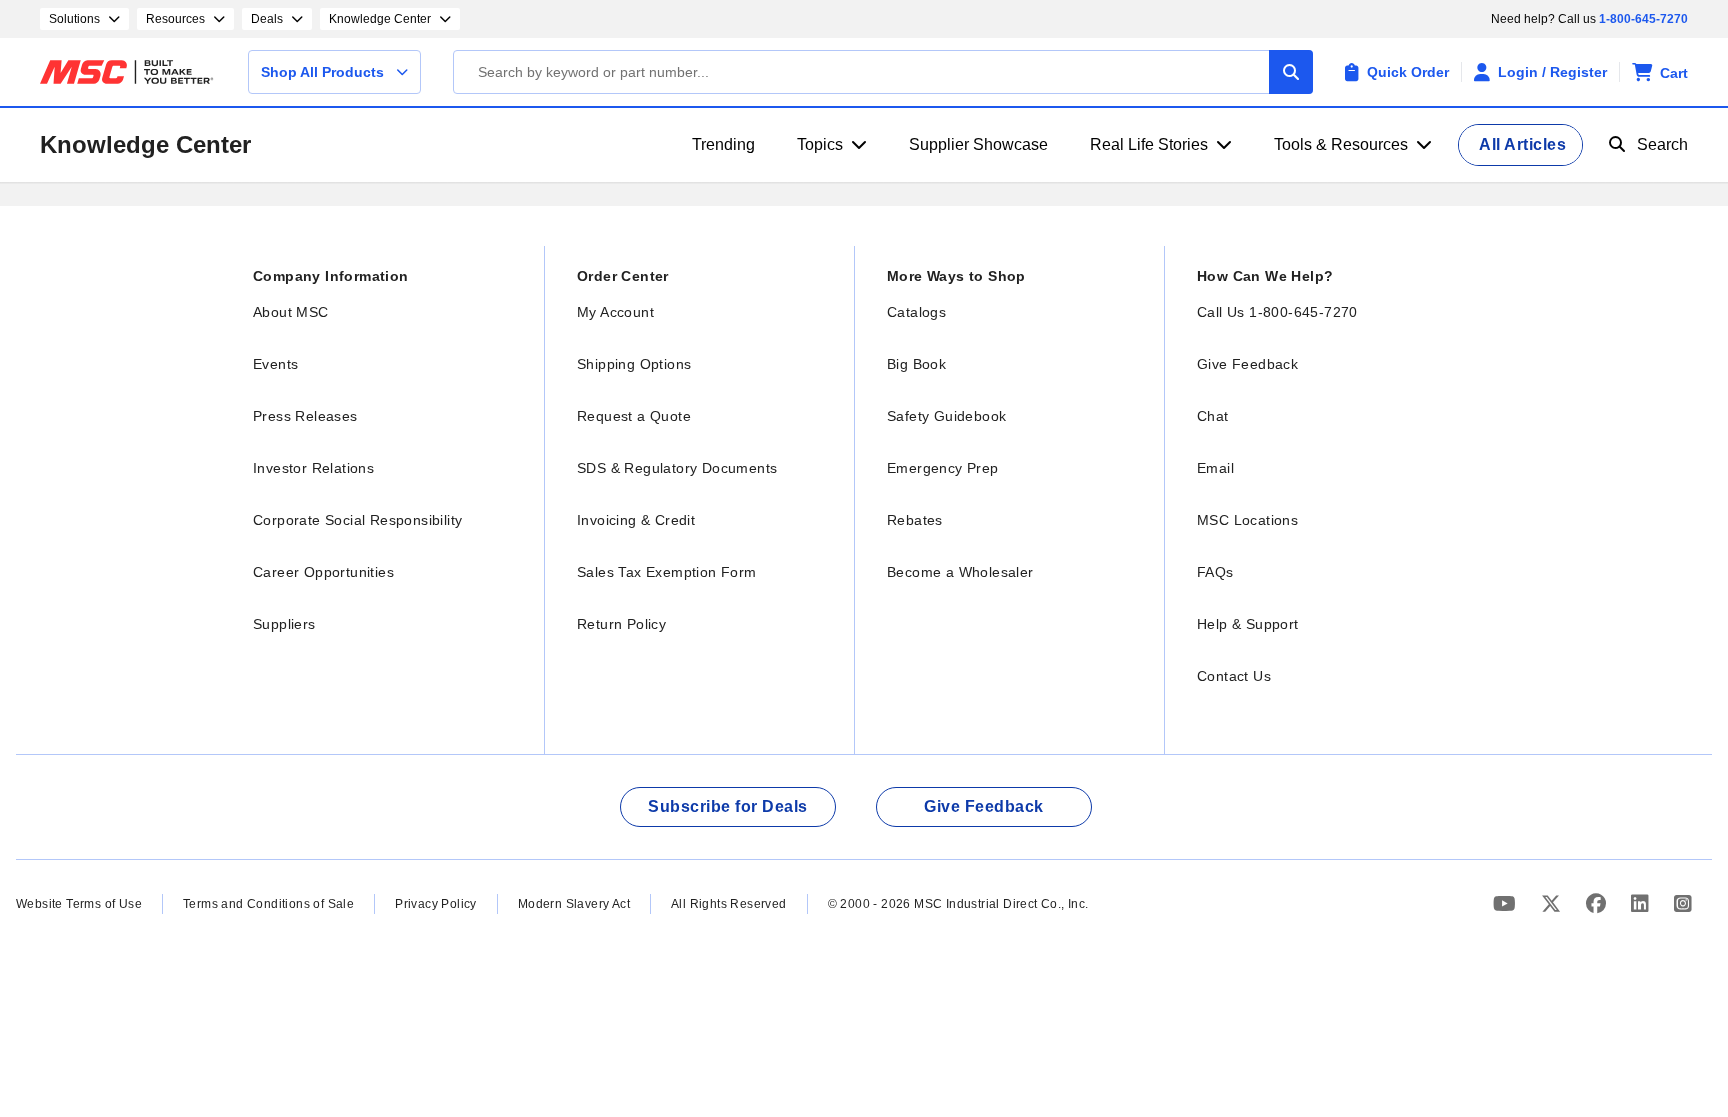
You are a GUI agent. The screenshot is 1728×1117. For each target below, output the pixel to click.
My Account (615, 312)
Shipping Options (634, 364)
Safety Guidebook (946, 416)
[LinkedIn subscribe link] (1642, 903)
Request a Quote (634, 416)
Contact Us (1234, 676)
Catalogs (916, 312)
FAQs (1215, 572)
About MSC (291, 312)
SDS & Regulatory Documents (677, 468)
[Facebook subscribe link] (1598, 903)
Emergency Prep (943, 468)
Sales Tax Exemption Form (667, 572)
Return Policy (621, 624)
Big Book (916, 364)
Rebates (915, 520)
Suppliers (284, 624)
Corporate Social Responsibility (357, 520)
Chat (1213, 416)
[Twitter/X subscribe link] (1553, 903)
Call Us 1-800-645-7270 (1277, 312)
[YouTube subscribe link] (1507, 903)
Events (275, 364)
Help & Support (1248, 624)
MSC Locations (1247, 520)
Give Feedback (1247, 364)
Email (1215, 468)
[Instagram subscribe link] (1683, 903)
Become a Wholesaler (960, 572)
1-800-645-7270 (1643, 19)
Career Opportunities (323, 572)
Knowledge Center (145, 144)
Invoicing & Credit (636, 520)
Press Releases (305, 416)
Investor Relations (313, 468)
